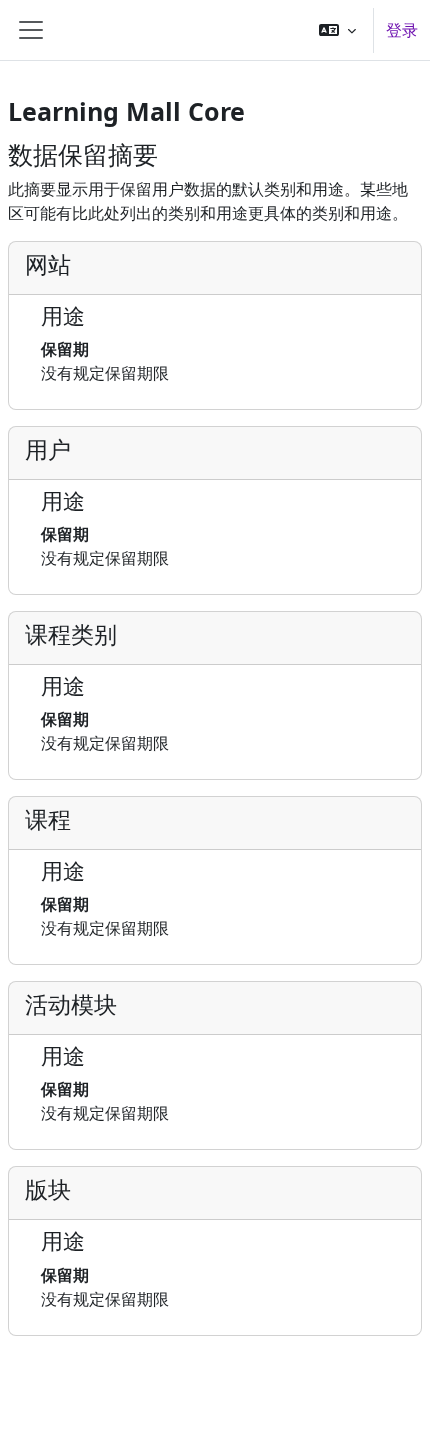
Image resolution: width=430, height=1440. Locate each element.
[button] (337, 30)
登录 (402, 30)
